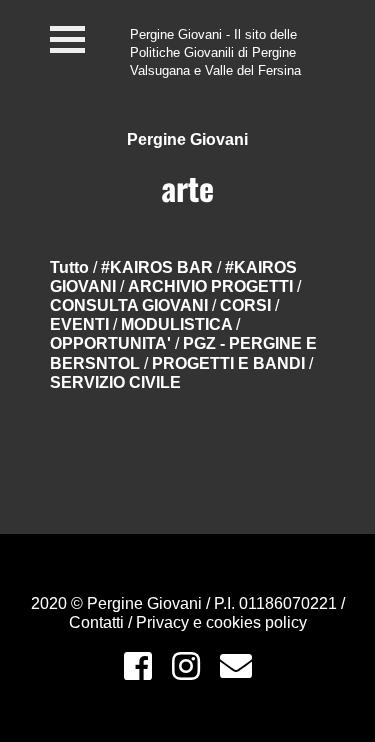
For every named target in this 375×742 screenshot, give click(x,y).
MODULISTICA (178, 324)
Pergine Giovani (187, 139)
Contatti (98, 622)
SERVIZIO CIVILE (115, 382)
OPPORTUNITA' (112, 343)
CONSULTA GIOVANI (131, 305)
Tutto (69, 267)
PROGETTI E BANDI (230, 363)
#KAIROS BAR (159, 267)
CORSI (247, 305)
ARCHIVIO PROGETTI (212, 286)
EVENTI (81, 324)
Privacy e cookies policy (221, 622)
